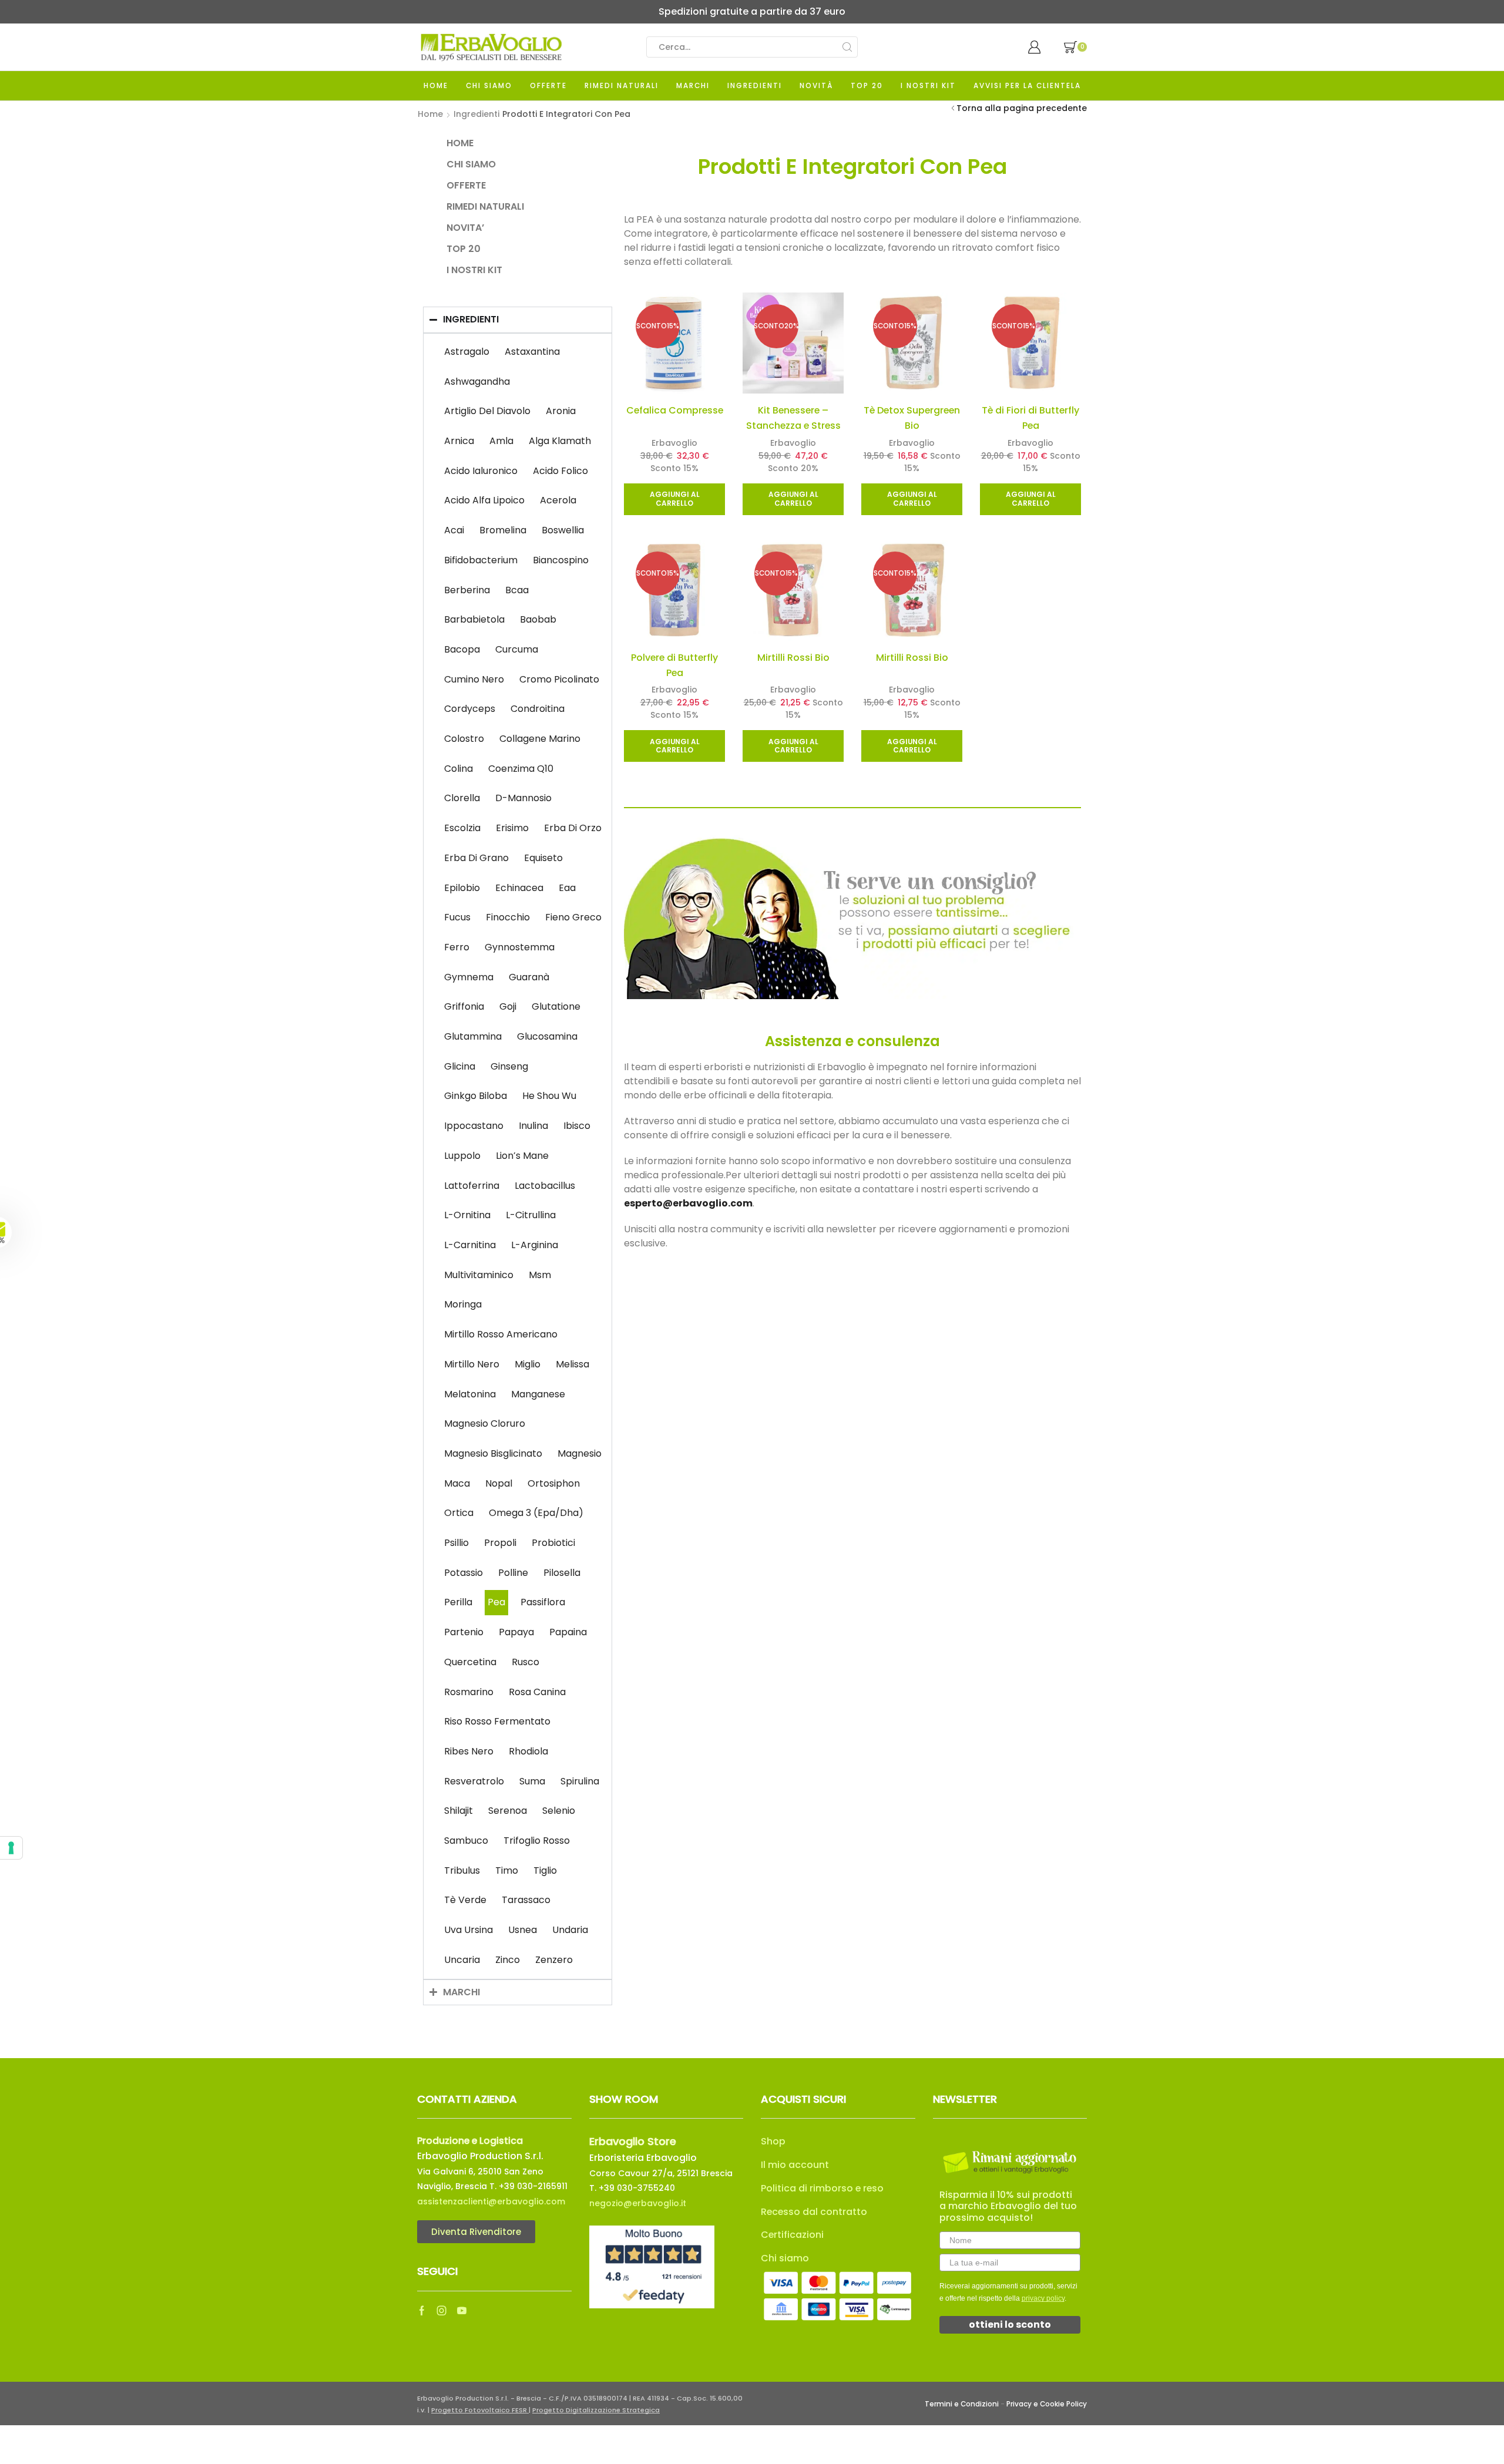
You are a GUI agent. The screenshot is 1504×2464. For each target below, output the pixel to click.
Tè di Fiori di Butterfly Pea (1030, 418)
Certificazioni (792, 2235)
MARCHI (693, 86)
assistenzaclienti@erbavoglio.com (491, 2201)
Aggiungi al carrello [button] (675, 499)
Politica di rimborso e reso (822, 2188)
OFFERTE (548, 86)
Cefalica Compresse (675, 410)
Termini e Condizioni (962, 2404)
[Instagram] (442, 2311)
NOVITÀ (816, 86)
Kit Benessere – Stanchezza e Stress (793, 418)
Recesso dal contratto (814, 2212)
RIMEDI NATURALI (622, 86)
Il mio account (795, 2165)
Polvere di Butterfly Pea (674, 665)
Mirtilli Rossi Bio (793, 658)
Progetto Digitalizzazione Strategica (596, 2410)
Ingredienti (476, 114)
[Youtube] (462, 2311)
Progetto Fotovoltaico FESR (480, 2410)
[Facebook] (422, 2311)
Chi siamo (785, 2258)
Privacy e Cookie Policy (1047, 2404)
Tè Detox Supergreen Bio (912, 418)
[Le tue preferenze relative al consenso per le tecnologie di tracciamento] (11, 1848)
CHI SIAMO (489, 86)
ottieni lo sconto (1010, 2325)
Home (430, 114)
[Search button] (847, 47)
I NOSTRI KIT (928, 86)
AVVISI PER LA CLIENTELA (1027, 86)
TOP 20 (867, 86)
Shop (773, 2141)
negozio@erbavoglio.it (638, 2203)
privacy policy (1043, 2298)
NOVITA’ (465, 228)
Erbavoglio (674, 443)
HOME (436, 86)
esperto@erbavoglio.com (688, 1203)
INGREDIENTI (755, 86)
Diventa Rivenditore (476, 2232)
